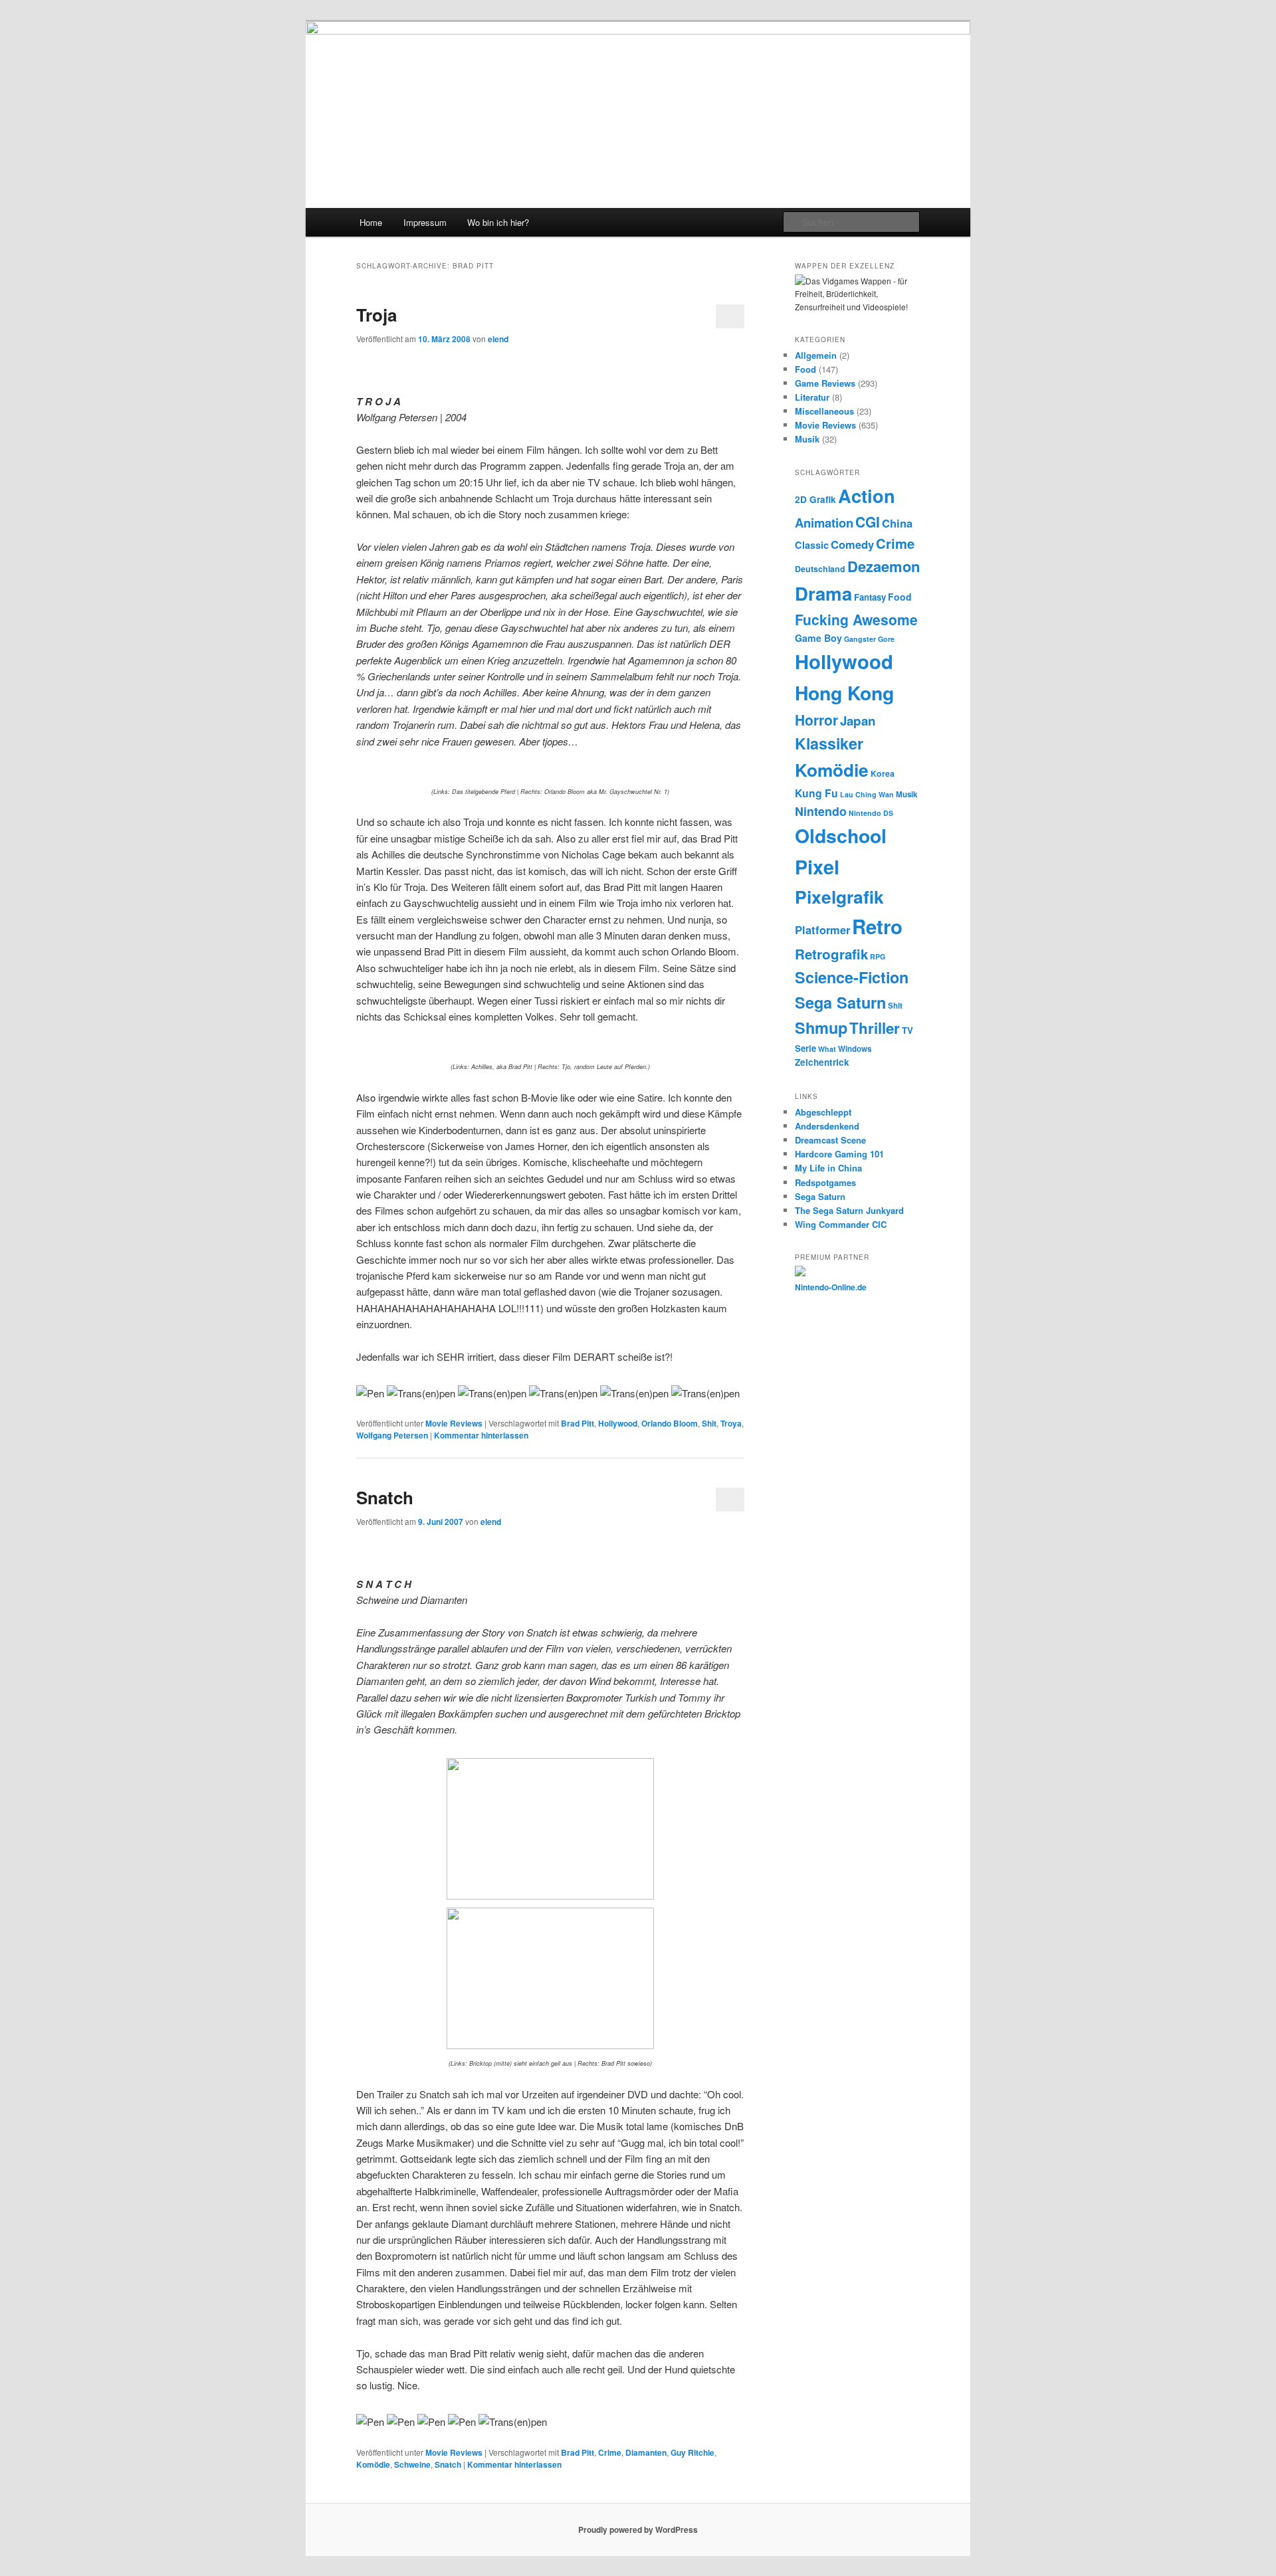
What (827, 1049)
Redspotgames (825, 1182)
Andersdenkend (827, 1126)
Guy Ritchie (692, 2452)
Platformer (822, 930)
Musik (807, 439)
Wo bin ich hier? (498, 222)
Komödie (373, 2464)
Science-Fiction (852, 977)
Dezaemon (884, 566)
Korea (883, 773)
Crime (610, 2452)
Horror (816, 720)
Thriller (875, 1028)
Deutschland (820, 569)
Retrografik (831, 954)
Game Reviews (825, 383)
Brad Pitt (578, 1423)
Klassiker (829, 743)
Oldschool (841, 836)
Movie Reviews (454, 1423)
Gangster (860, 639)
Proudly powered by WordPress (638, 2529)
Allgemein (816, 355)
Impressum (425, 222)
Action (867, 495)
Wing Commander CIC (841, 1224)
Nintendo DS (871, 813)
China (897, 523)
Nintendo (821, 811)
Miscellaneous (824, 411)
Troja (376, 315)
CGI (868, 522)
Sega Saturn (840, 1002)
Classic (812, 545)
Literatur (812, 397)
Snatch (385, 1497)
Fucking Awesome (856, 619)
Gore (886, 639)
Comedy (852, 544)
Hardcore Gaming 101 (839, 1154)
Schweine (412, 2464)
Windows (855, 1049)
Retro (877, 926)
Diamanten (646, 2452)
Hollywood (618, 1423)
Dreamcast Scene (830, 1140)
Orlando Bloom (670, 1423)
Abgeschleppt (823, 1112)
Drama (823, 593)
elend (498, 339)
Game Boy (818, 638)
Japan (858, 721)
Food (805, 369)
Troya (731, 1423)
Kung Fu (816, 793)
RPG (878, 956)
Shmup (821, 1028)
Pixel (817, 867)
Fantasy (870, 597)
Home (371, 222)
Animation (824, 523)
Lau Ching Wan (867, 794)
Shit (709, 1423)
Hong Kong (844, 693)
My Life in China (828, 1168)
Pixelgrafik (839, 896)
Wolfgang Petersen (392, 1435)
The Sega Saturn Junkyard (849, 1210)
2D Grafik (815, 499)
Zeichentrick (822, 1062)
